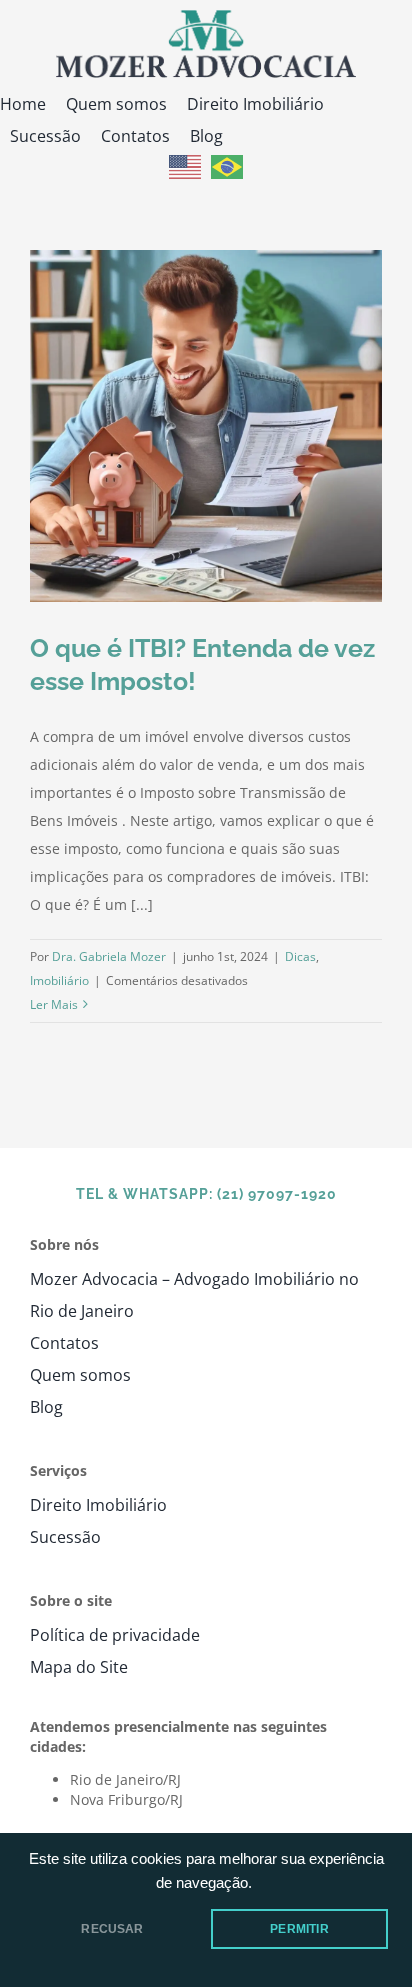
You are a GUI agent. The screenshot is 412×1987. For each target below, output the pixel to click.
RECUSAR (112, 1929)
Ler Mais (54, 1004)
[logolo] (206, 16)
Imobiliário (59, 980)
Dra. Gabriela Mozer (109, 956)
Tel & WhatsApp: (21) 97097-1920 (206, 1194)
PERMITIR (299, 1929)
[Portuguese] (227, 165)
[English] (185, 165)
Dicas (300, 956)
